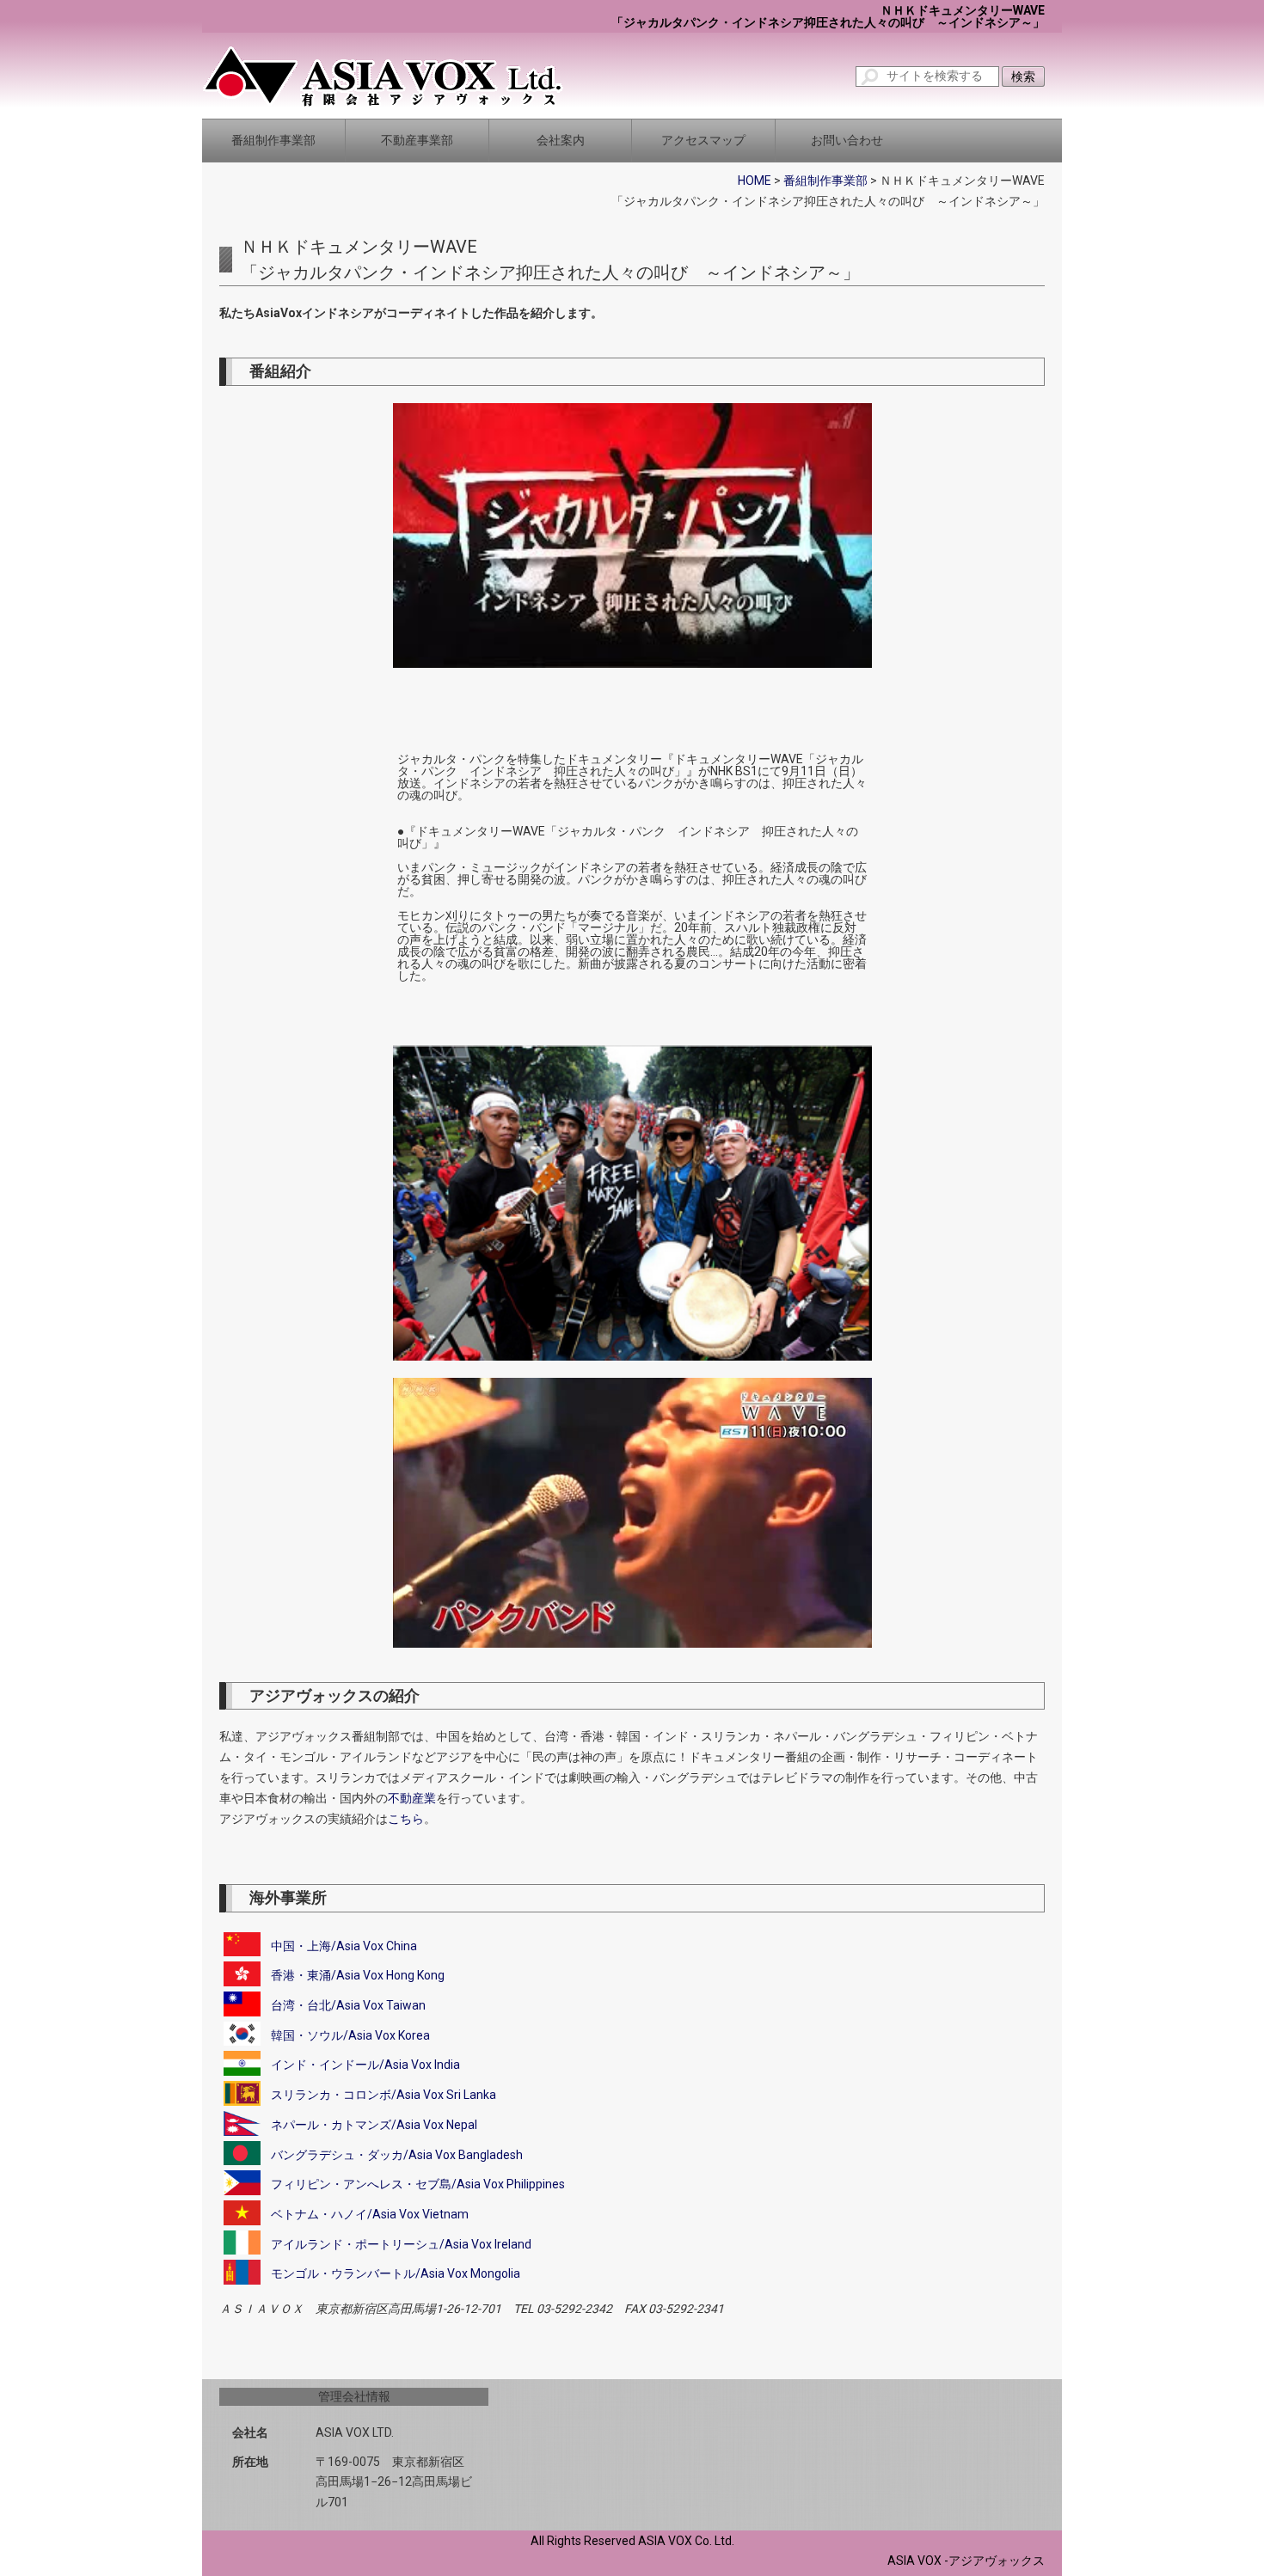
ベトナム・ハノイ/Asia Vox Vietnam (370, 2214)
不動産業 (412, 1798)
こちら (406, 1819)
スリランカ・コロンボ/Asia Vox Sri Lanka (383, 2095)
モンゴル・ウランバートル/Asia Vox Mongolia (396, 2273)
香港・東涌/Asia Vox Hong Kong (358, 1975)
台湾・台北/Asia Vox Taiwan (348, 2005)
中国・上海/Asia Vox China (344, 1946)
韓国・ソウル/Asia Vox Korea (350, 2035)
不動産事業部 (417, 140)
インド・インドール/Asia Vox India (365, 2065)
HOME (755, 181)
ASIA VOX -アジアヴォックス (966, 2561)
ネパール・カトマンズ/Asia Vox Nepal (374, 2125)
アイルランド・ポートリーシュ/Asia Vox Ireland (401, 2244)
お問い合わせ (847, 140)
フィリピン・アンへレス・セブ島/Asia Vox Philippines (418, 2184)
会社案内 (561, 140)
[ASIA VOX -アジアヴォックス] (383, 76)
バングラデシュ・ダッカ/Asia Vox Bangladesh (397, 2155)
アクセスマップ (703, 140)
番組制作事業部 (273, 140)
